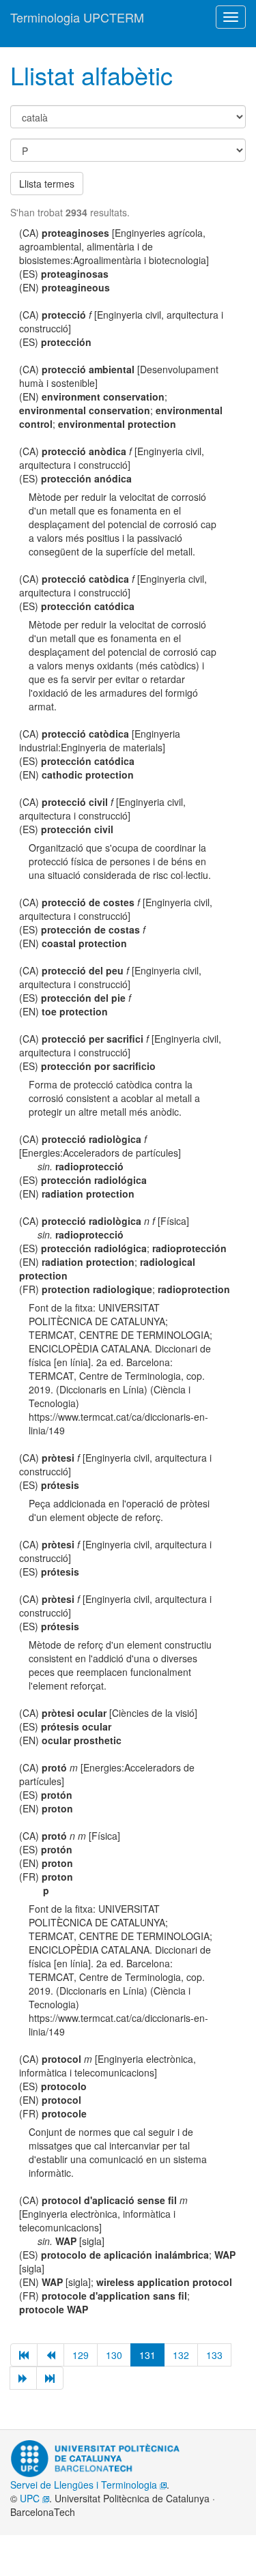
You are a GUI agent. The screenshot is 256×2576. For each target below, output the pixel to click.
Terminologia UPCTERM (77, 17)
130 (114, 2355)
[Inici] (24, 2355)
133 (214, 2355)
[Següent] (23, 2378)
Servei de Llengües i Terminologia (85, 2485)
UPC (31, 2498)
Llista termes (47, 184)
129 (81, 2355)
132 (181, 2355)
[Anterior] (51, 2355)
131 (147, 2355)
